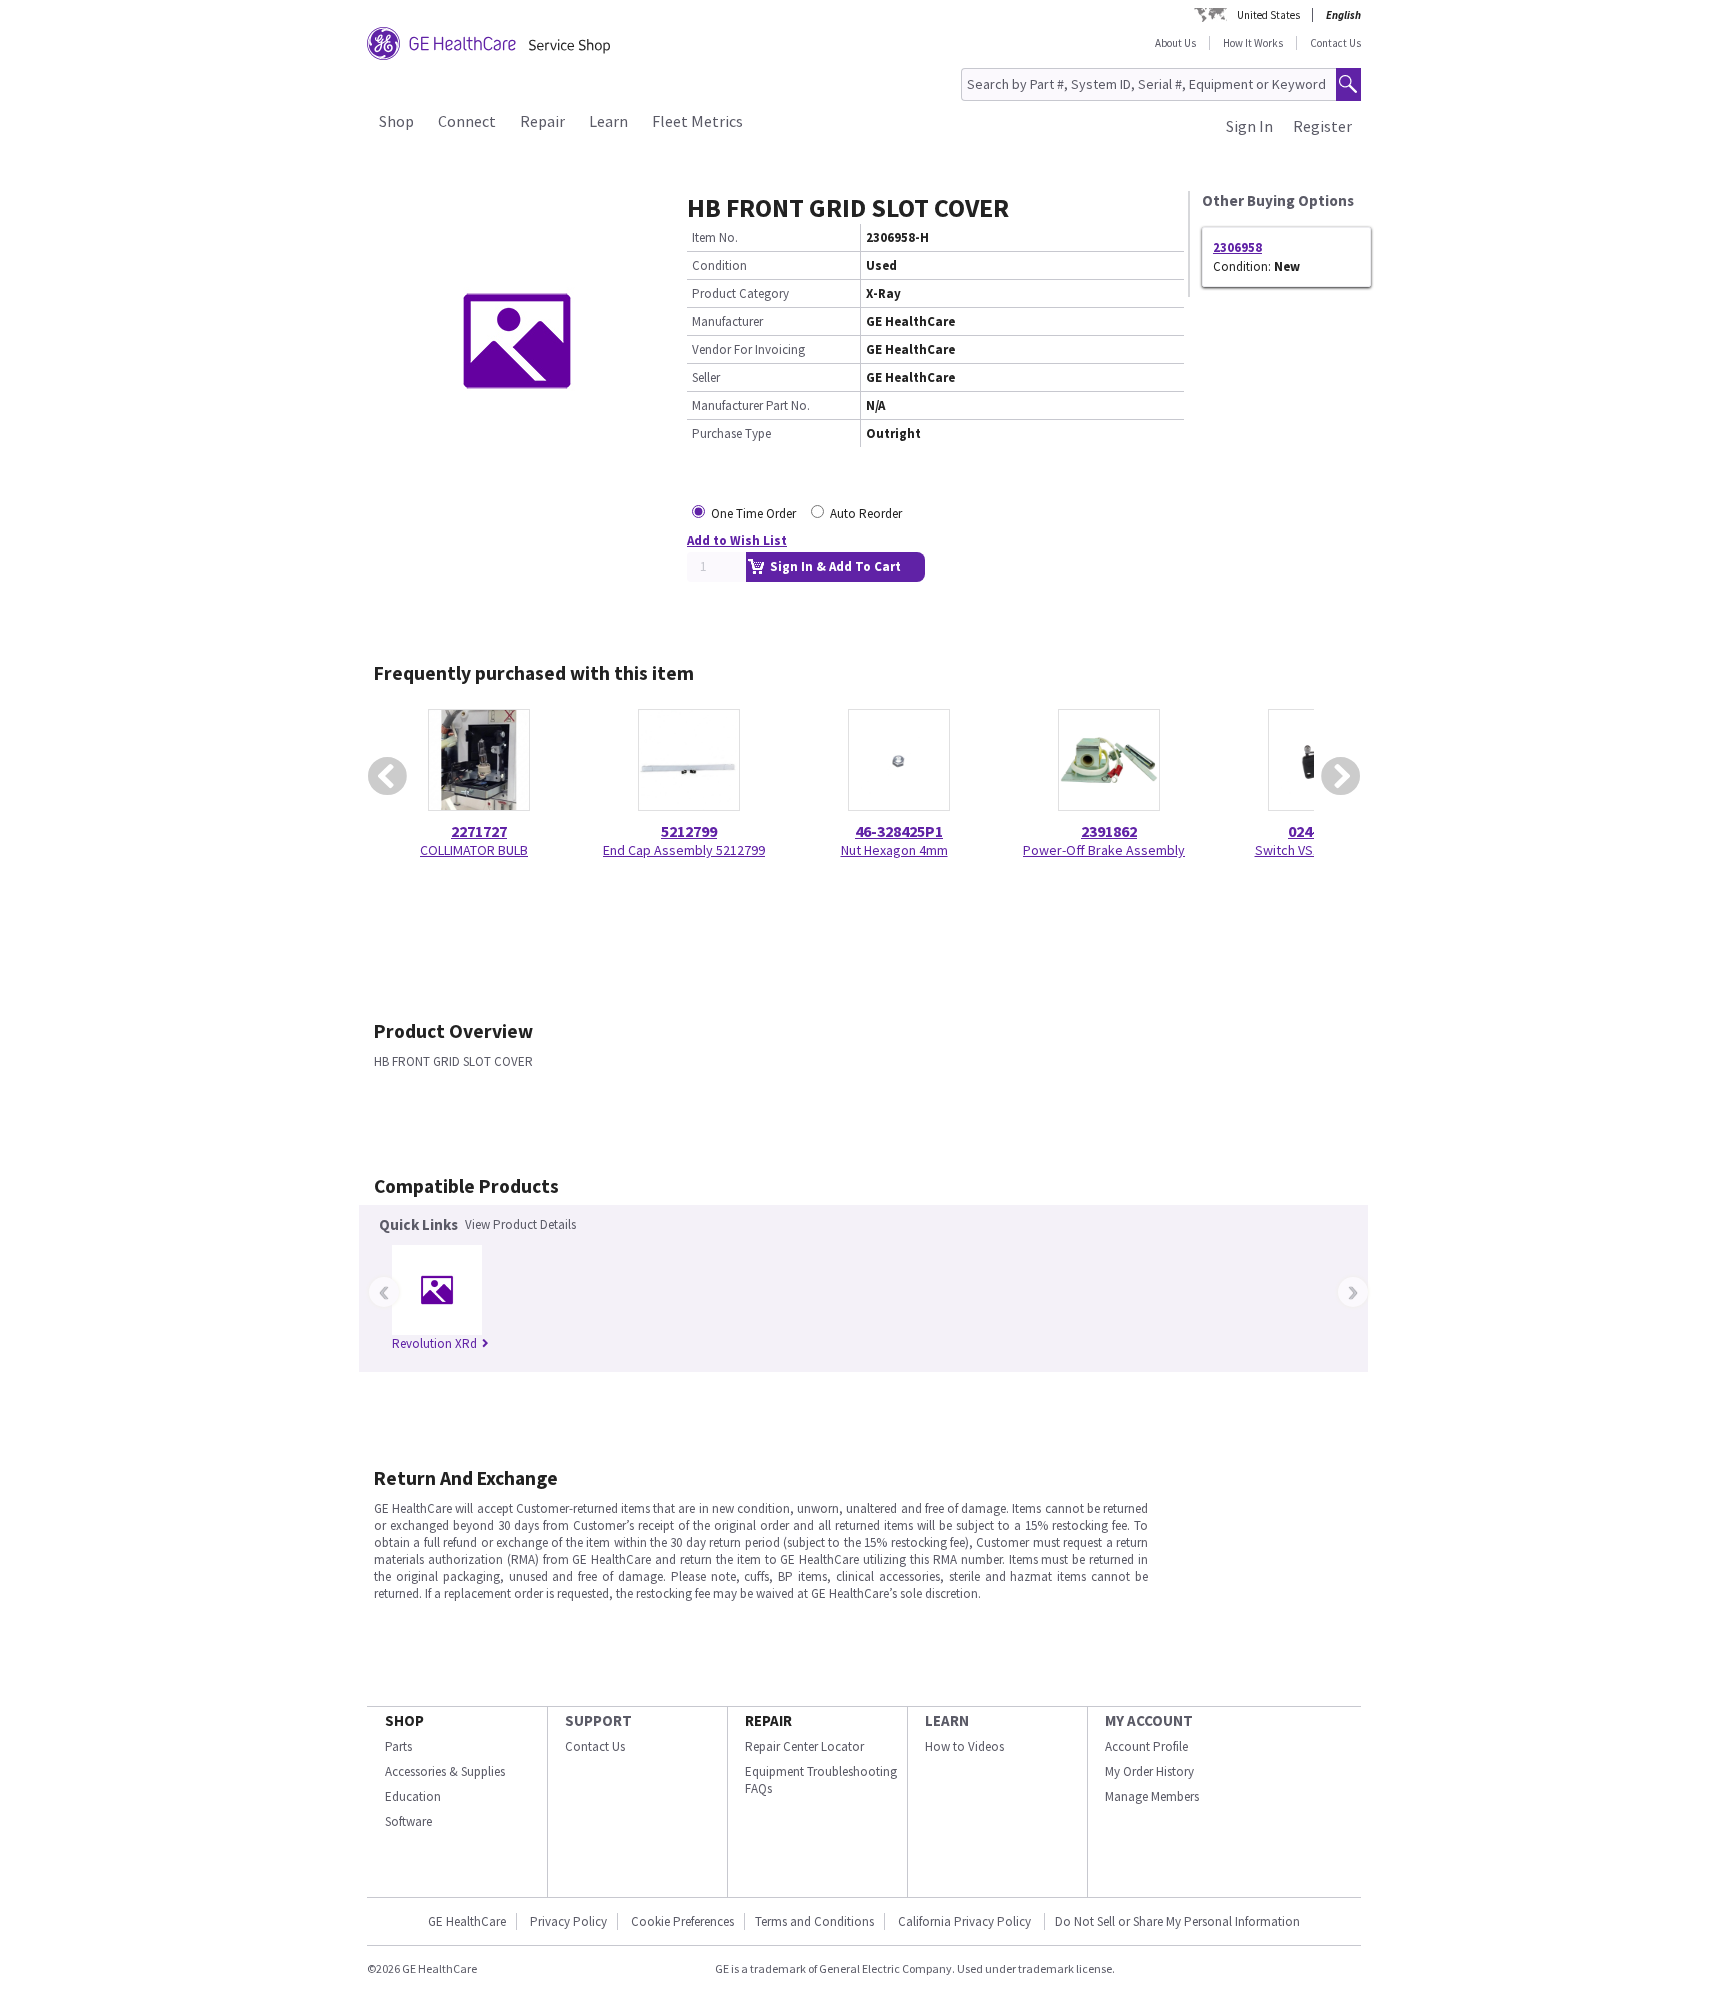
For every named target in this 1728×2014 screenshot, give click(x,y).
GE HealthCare (467, 1921)
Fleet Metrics (697, 121)
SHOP (404, 1720)
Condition (719, 265)
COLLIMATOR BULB (474, 850)
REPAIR (768, 1720)
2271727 (479, 831)
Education (413, 1796)
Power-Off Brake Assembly (1104, 850)
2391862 (1109, 831)
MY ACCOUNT (1149, 1720)
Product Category (740, 293)
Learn (608, 121)
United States (1268, 15)
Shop (396, 121)
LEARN (947, 1720)
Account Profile (1146, 1746)
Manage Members (1152, 1796)
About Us (1175, 43)
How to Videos (964, 1746)
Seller (706, 377)
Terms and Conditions (814, 1921)
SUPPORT (598, 1720)
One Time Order (753, 513)
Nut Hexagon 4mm (894, 850)
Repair (542, 121)
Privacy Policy (568, 1921)
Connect (467, 121)
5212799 (689, 831)
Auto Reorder (866, 513)
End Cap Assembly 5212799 (684, 850)
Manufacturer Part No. (751, 405)
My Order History (1149, 1771)
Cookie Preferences (682, 1921)
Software (408, 1821)
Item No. (715, 237)
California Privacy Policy (966, 1921)
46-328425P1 (899, 831)
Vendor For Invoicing (748, 349)
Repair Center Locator (804, 1746)
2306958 (1237, 247)
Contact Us (1335, 43)
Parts (398, 1746)
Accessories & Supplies (445, 1771)
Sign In (1249, 126)
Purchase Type (731, 433)
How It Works (1253, 43)
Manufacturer (727, 321)
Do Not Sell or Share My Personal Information (1177, 1921)
